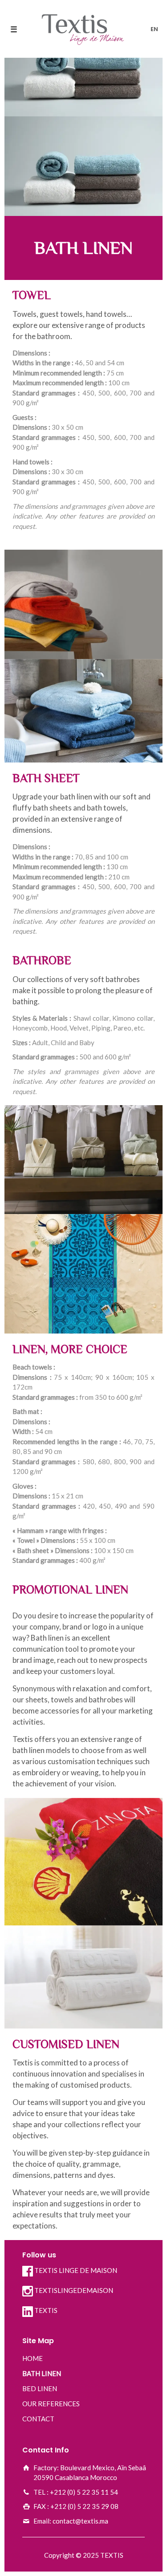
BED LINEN (40, 2388)
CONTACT (38, 2419)
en (154, 29)
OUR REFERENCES (51, 2404)
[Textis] (84, 29)
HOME (33, 2358)
